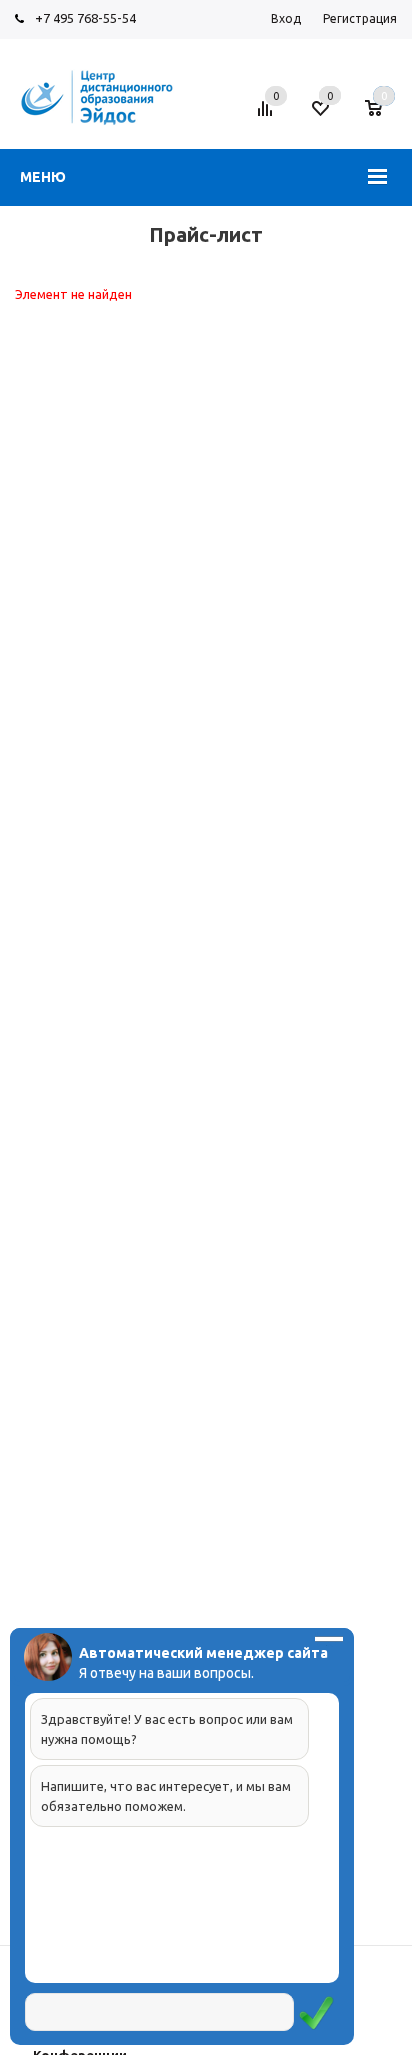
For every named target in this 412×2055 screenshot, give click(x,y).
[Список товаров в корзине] (383, 116)
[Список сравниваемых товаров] (268, 116)
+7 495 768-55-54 (85, 18)
